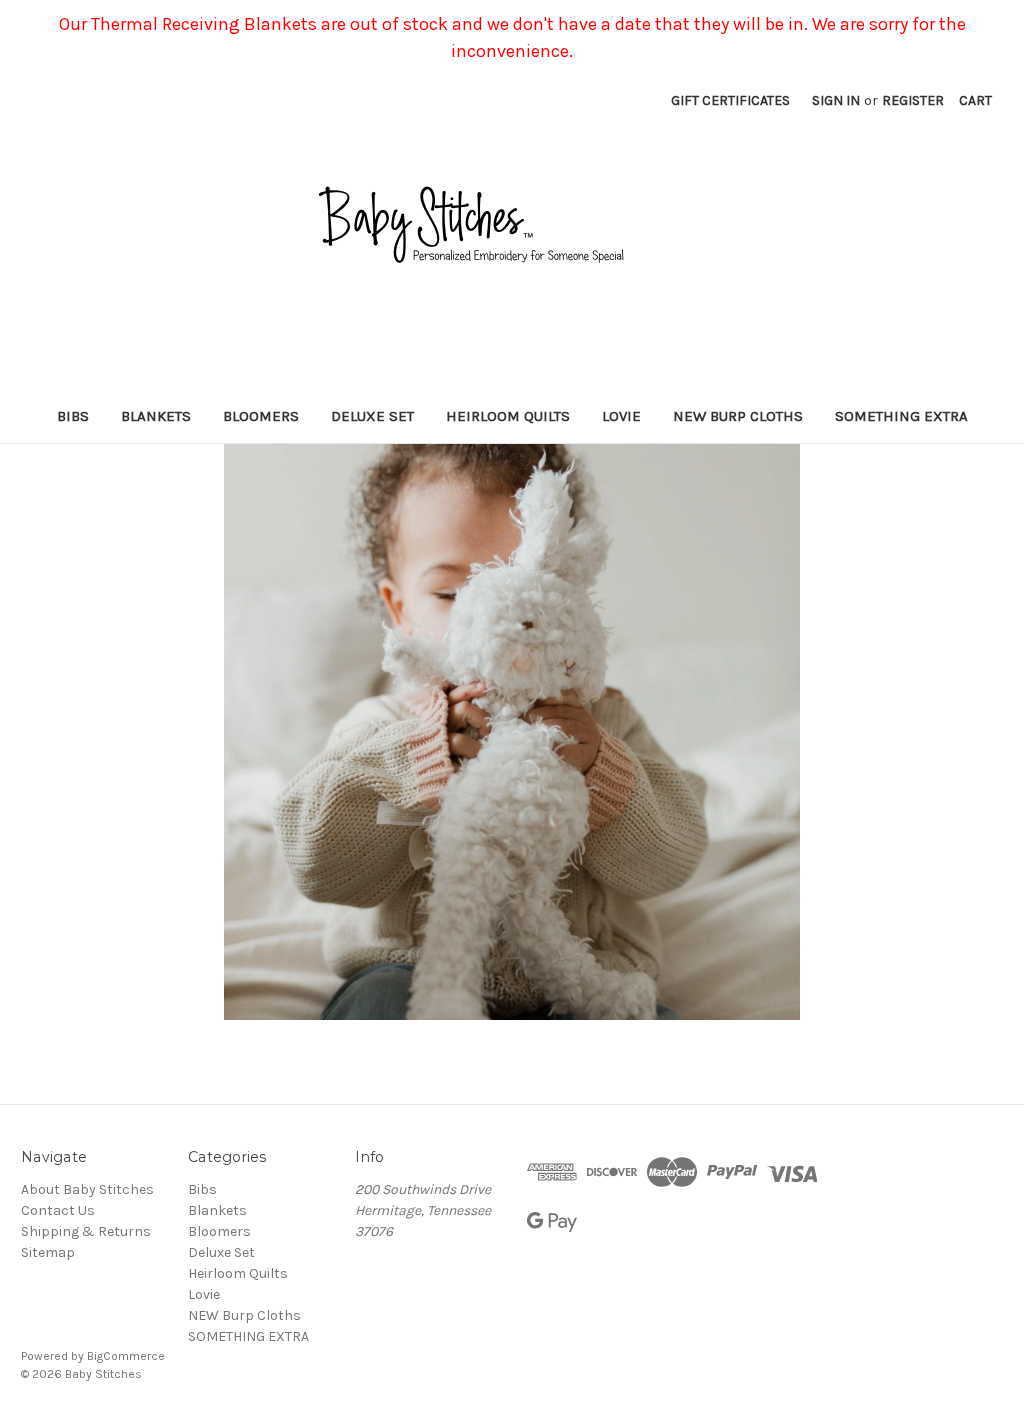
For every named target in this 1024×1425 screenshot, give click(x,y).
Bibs (73, 416)
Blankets (156, 416)
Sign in (836, 100)
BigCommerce (126, 1356)
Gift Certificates (730, 100)
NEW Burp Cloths (738, 416)
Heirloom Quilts (508, 416)
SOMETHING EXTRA (901, 416)
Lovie (621, 416)
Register (913, 100)
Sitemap (48, 1252)
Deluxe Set (372, 416)
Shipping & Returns (86, 1231)
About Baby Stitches (87, 1189)
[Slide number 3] (512, 732)
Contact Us (58, 1210)
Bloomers (261, 416)
